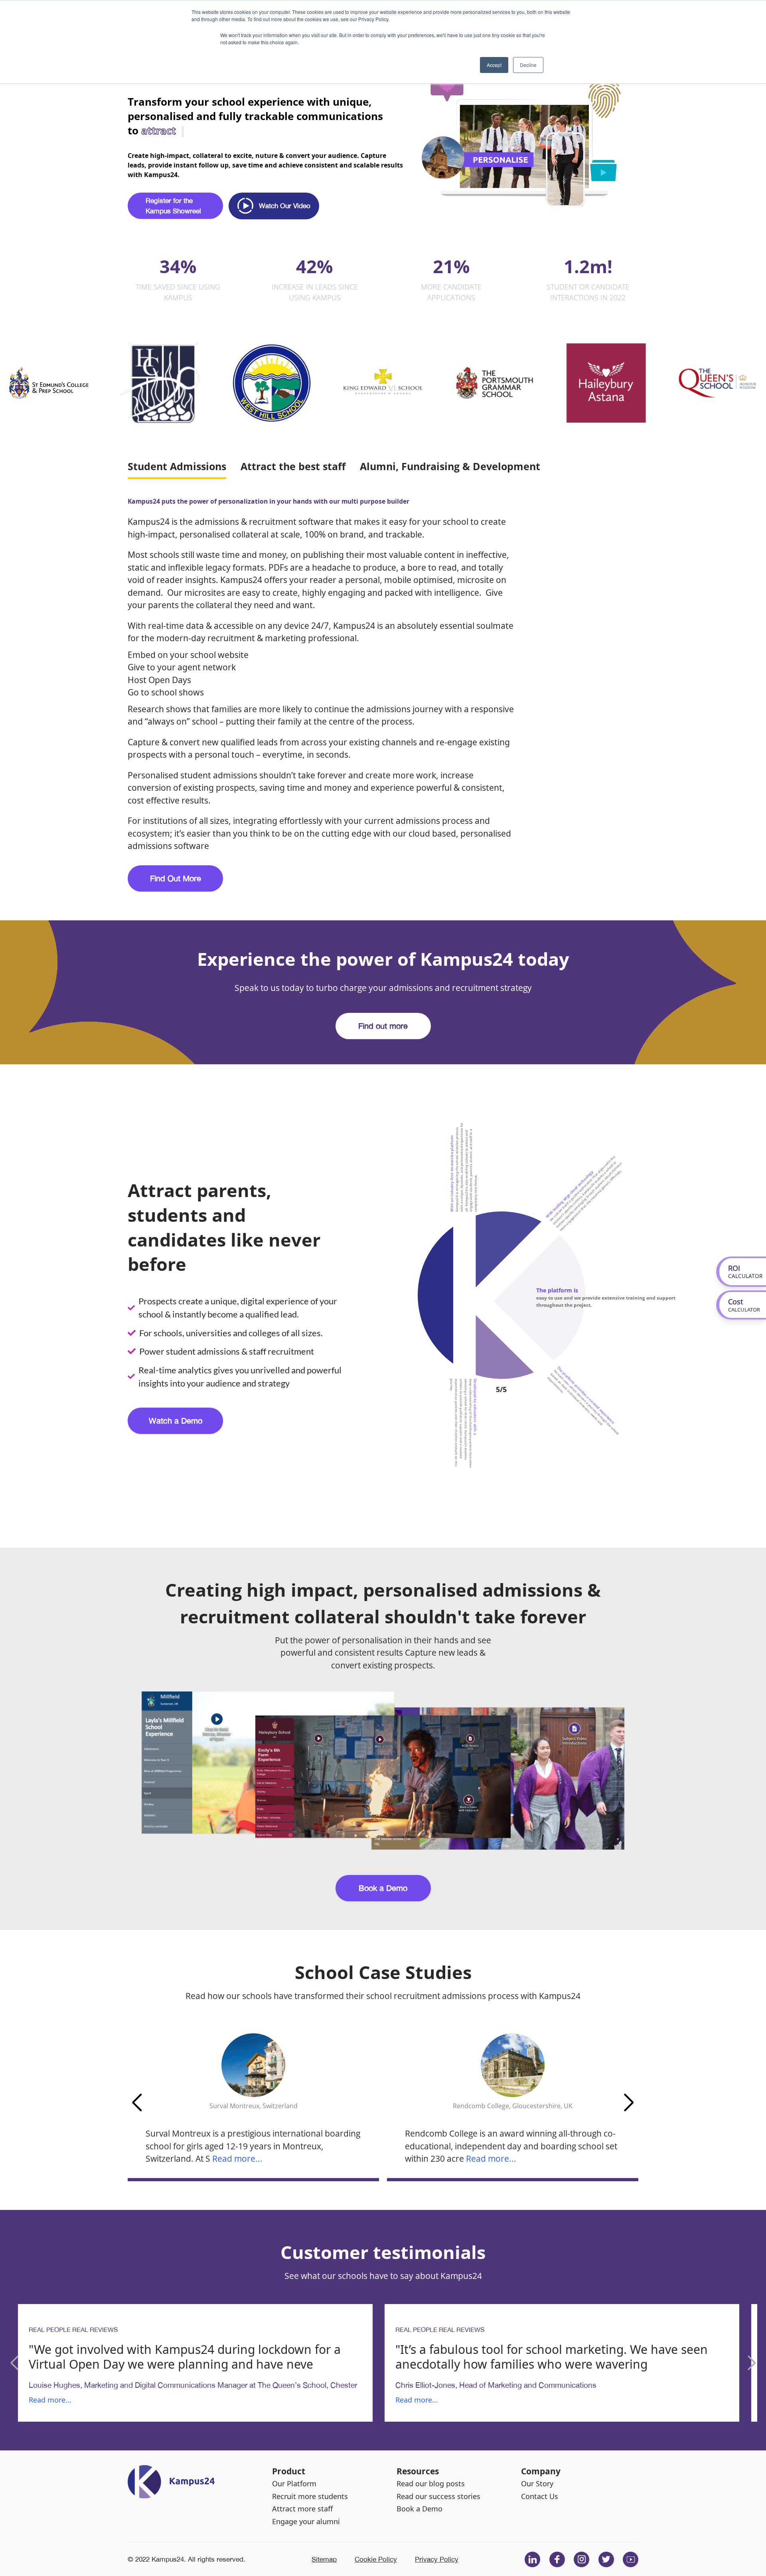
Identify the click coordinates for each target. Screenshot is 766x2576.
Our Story (537, 2483)
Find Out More (176, 878)
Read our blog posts (431, 2483)
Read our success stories (438, 2496)
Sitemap (324, 2559)
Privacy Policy (437, 2559)
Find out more (383, 1026)
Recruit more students (310, 2496)
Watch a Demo (176, 1421)
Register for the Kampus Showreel (173, 206)
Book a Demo (383, 1888)
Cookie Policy (376, 2559)
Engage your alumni (306, 2521)
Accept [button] (494, 65)
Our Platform (294, 2483)
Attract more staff (302, 2509)
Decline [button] (528, 65)
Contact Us (540, 2496)
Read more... (237, 2158)
